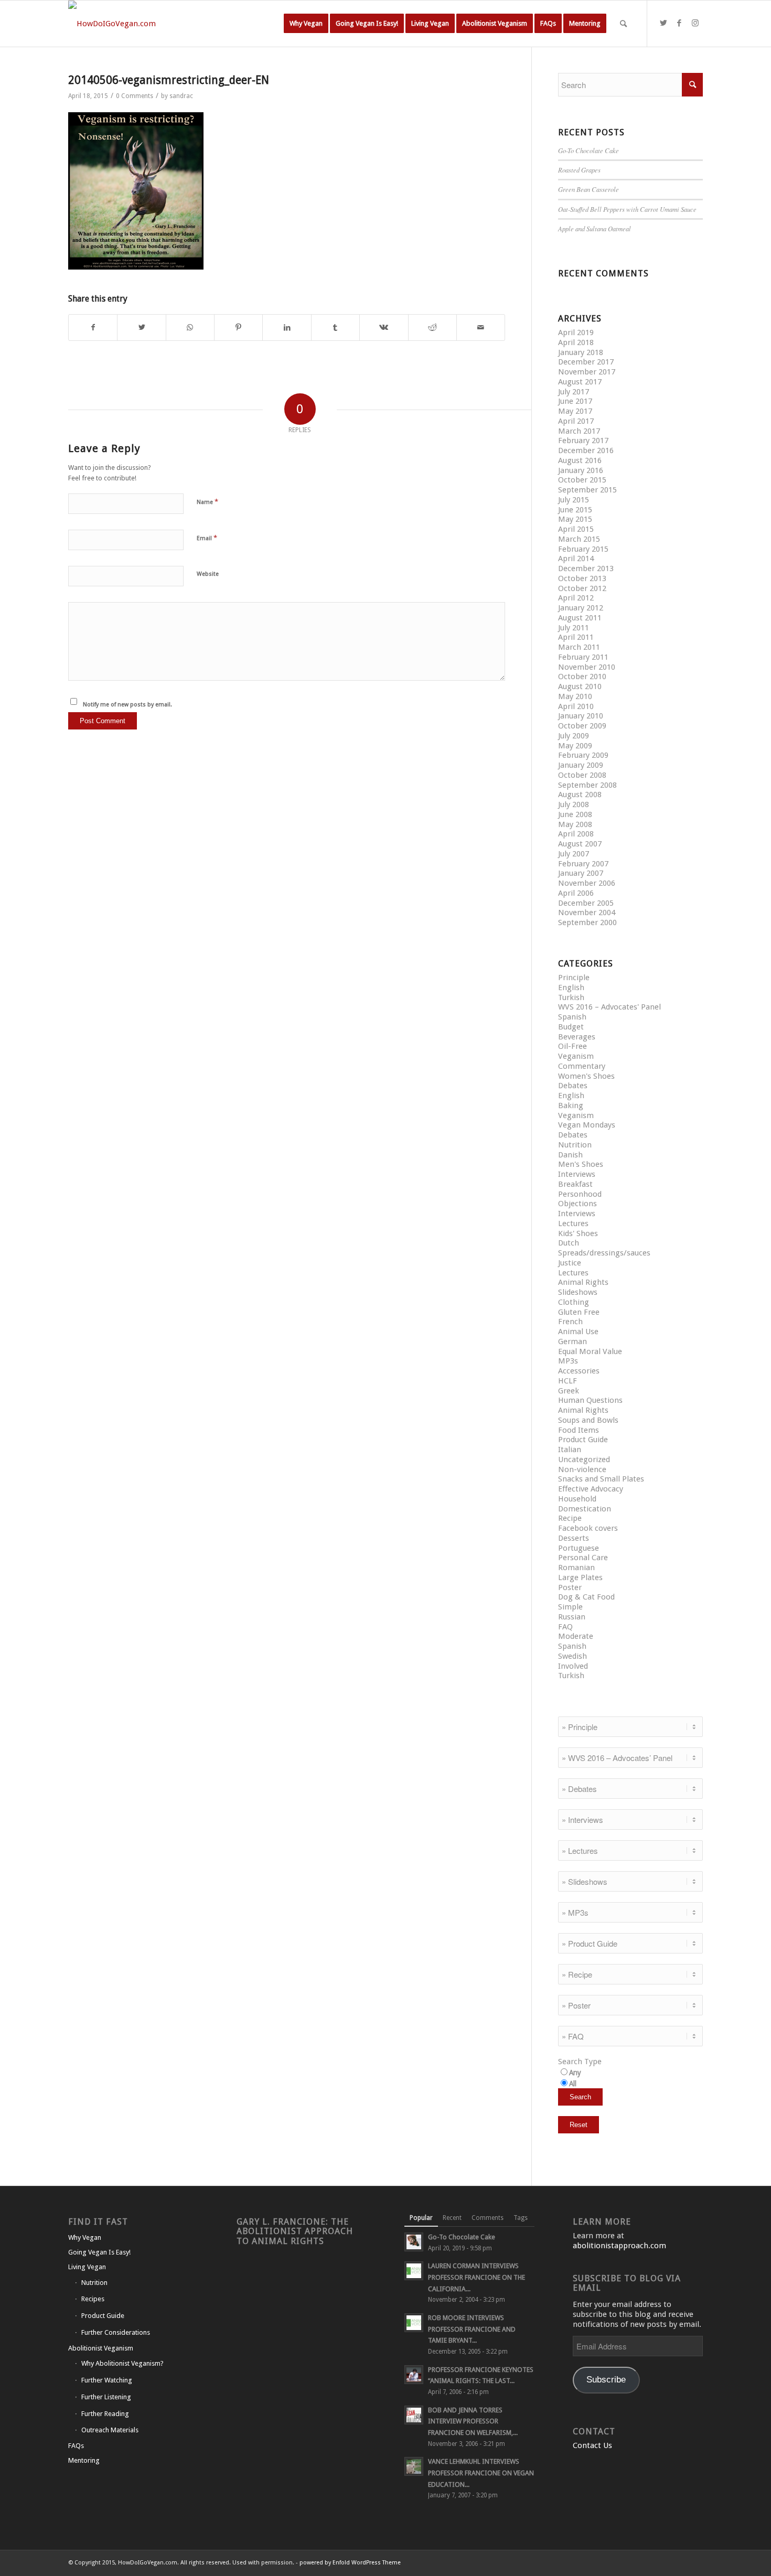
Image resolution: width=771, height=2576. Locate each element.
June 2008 (575, 814)
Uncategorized (584, 1459)
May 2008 (575, 824)
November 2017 (587, 372)
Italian (570, 1450)
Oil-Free (572, 1046)
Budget (571, 1027)
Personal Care (583, 1558)
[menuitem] (306, 24)
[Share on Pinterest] (238, 328)
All (573, 2084)
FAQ (565, 1627)
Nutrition (575, 1145)
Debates (573, 1086)
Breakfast (575, 1184)
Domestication (585, 1509)
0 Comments (135, 96)
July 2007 (574, 854)
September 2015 (587, 490)
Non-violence (582, 1469)
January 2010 (581, 716)
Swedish (572, 1656)
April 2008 (576, 834)
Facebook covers (588, 1528)
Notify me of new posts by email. (127, 705)
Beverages (577, 1037)
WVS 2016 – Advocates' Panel (609, 1007)
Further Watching (107, 2380)
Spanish (572, 1017)
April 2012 (576, 598)
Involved (573, 1666)
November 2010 (587, 667)
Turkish (571, 997)
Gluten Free (579, 1312)
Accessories (579, 1371)
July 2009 (574, 736)
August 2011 (580, 618)
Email (207, 538)
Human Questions (590, 1400)
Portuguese (579, 1548)
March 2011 (579, 647)
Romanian (576, 1568)
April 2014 (576, 559)
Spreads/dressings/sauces (604, 1253)
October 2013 (582, 578)
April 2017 (576, 421)
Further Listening (106, 2397)
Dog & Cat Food (586, 1597)
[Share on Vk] (384, 328)
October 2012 (582, 588)
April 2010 (576, 706)
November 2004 (587, 913)
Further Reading (105, 2414)
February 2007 (583, 864)
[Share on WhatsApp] (190, 328)
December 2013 (586, 568)
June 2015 (575, 510)
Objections (577, 1204)
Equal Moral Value (590, 1351)
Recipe (570, 1518)
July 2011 (574, 628)
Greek (569, 1391)
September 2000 (587, 922)
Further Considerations (116, 2332)
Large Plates (580, 1577)
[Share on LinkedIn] (287, 328)
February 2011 (583, 657)
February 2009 (583, 755)
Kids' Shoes (578, 1233)
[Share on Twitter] (141, 328)
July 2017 (574, 392)
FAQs (76, 2446)
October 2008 (582, 775)
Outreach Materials (110, 2430)
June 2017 (575, 401)
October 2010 (582, 677)
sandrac (181, 96)
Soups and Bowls (588, 1420)
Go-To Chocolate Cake (588, 150)
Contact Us (592, 2445)
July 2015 (574, 500)
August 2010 (580, 686)
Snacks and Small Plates (601, 1479)
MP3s (568, 1361)
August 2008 (580, 795)
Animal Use (578, 1332)
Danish (570, 1155)
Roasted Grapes (579, 170)
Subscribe (606, 2380)
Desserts (574, 1538)
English (571, 988)
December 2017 (586, 362)
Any (575, 2073)
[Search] (623, 24)
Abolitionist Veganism (101, 2348)
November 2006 (587, 883)
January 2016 (581, 470)
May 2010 (575, 696)
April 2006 (576, 893)
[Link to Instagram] (695, 23)
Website (208, 574)
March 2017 (579, 431)
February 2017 (583, 441)
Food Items (579, 1430)
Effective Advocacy (591, 1489)
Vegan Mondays (587, 1125)
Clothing (574, 1302)
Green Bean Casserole (588, 189)
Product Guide (583, 1440)
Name (207, 502)
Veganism (576, 1056)
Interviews (577, 1174)
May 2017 (575, 411)
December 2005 (586, 903)
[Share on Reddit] (432, 328)
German (572, 1341)
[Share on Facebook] (93, 328)
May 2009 (575, 746)
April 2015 (576, 529)
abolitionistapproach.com (619, 2246)
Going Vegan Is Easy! (99, 2252)
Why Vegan (85, 2237)
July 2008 (574, 804)
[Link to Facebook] (679, 23)
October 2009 (582, 726)
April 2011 (576, 637)
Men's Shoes (581, 1164)
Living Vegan (87, 2267)
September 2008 (587, 785)
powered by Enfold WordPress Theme (350, 2563)
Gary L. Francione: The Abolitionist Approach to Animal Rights (295, 2231)
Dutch (569, 1243)
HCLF (567, 1381)
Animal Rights (583, 1282)
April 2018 (576, 342)
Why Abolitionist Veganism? (122, 2363)
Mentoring (84, 2460)
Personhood (580, 1194)
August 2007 (580, 844)
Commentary (582, 1066)
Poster (570, 1587)
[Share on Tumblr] (335, 328)
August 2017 (580, 382)
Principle (574, 978)
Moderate (576, 1636)
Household (577, 1499)
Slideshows (578, 1292)
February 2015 (583, 549)
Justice (570, 1263)
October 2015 (582, 480)
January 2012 (581, 608)
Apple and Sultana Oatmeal (595, 228)
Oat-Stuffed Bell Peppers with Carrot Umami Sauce (627, 209)
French (570, 1322)
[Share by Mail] (481, 328)
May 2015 (575, 519)
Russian (572, 1617)
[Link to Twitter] (663, 23)
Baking (571, 1105)
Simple (570, 1607)
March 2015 (579, 539)
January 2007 (581, 873)
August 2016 (580, 460)
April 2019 (576, 332)
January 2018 (581, 352)
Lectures (573, 1223)
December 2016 (586, 450)
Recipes (93, 2299)
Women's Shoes (586, 1076)
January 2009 (581, 765)
